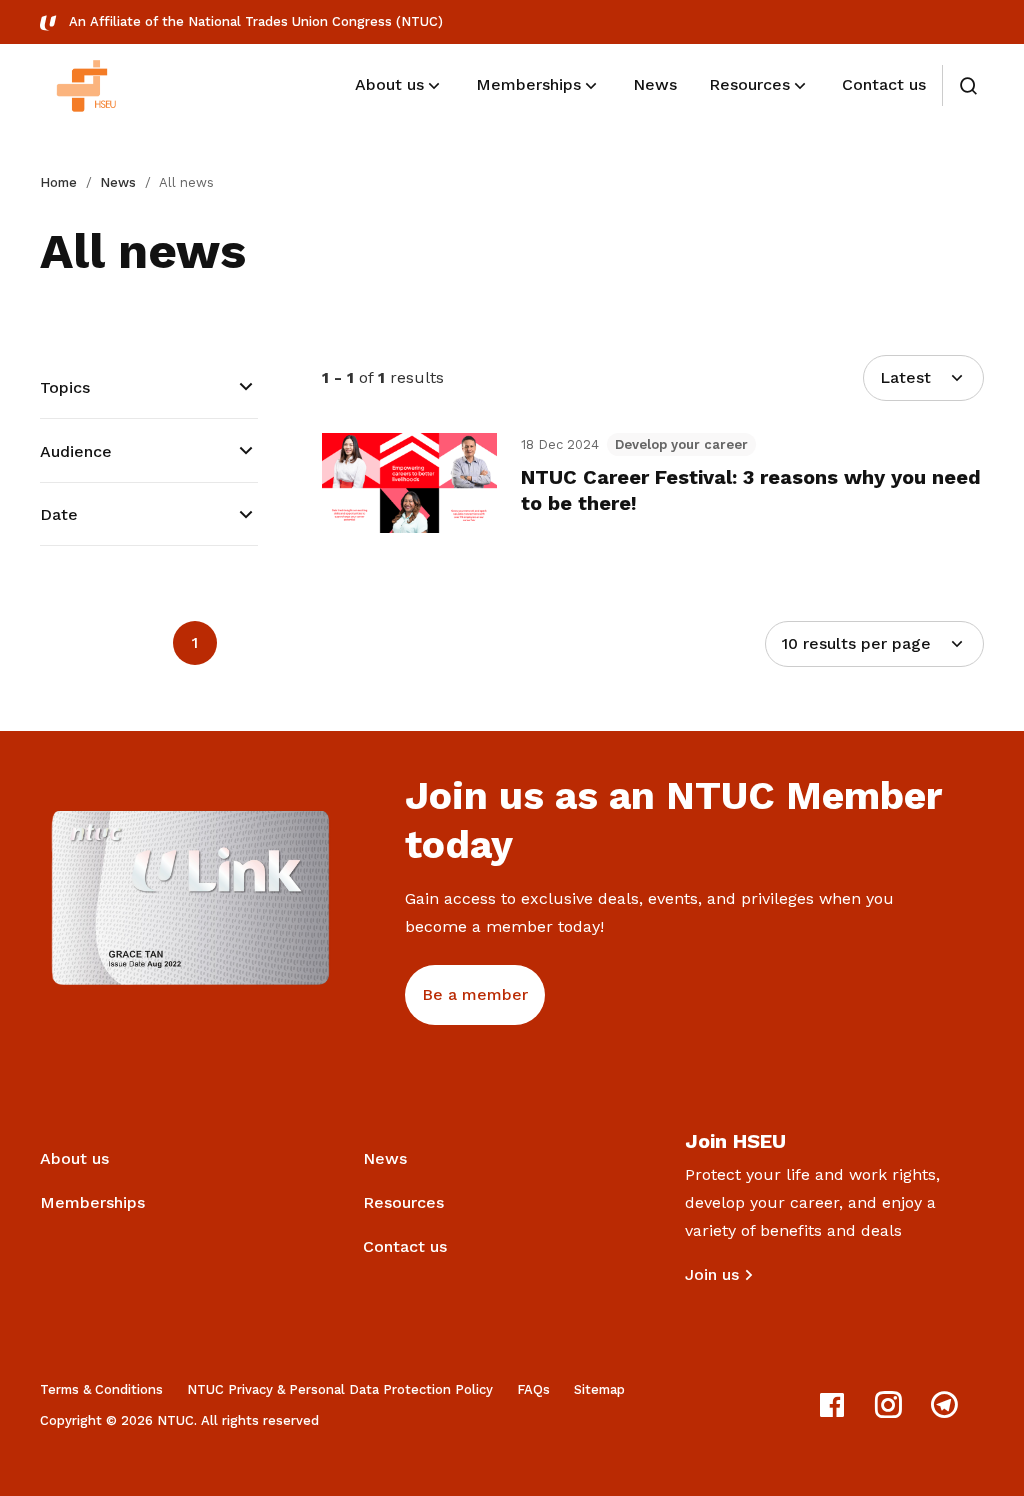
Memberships (92, 1202)
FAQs (533, 1389)
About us (74, 1158)
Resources (403, 1202)
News (118, 182)
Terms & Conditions (101, 1389)
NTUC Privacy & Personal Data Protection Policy (340, 1389)
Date (59, 514)
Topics (65, 387)
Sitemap (599, 1389)
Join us (712, 1274)
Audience (76, 451)
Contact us (405, 1246)
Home (58, 182)
